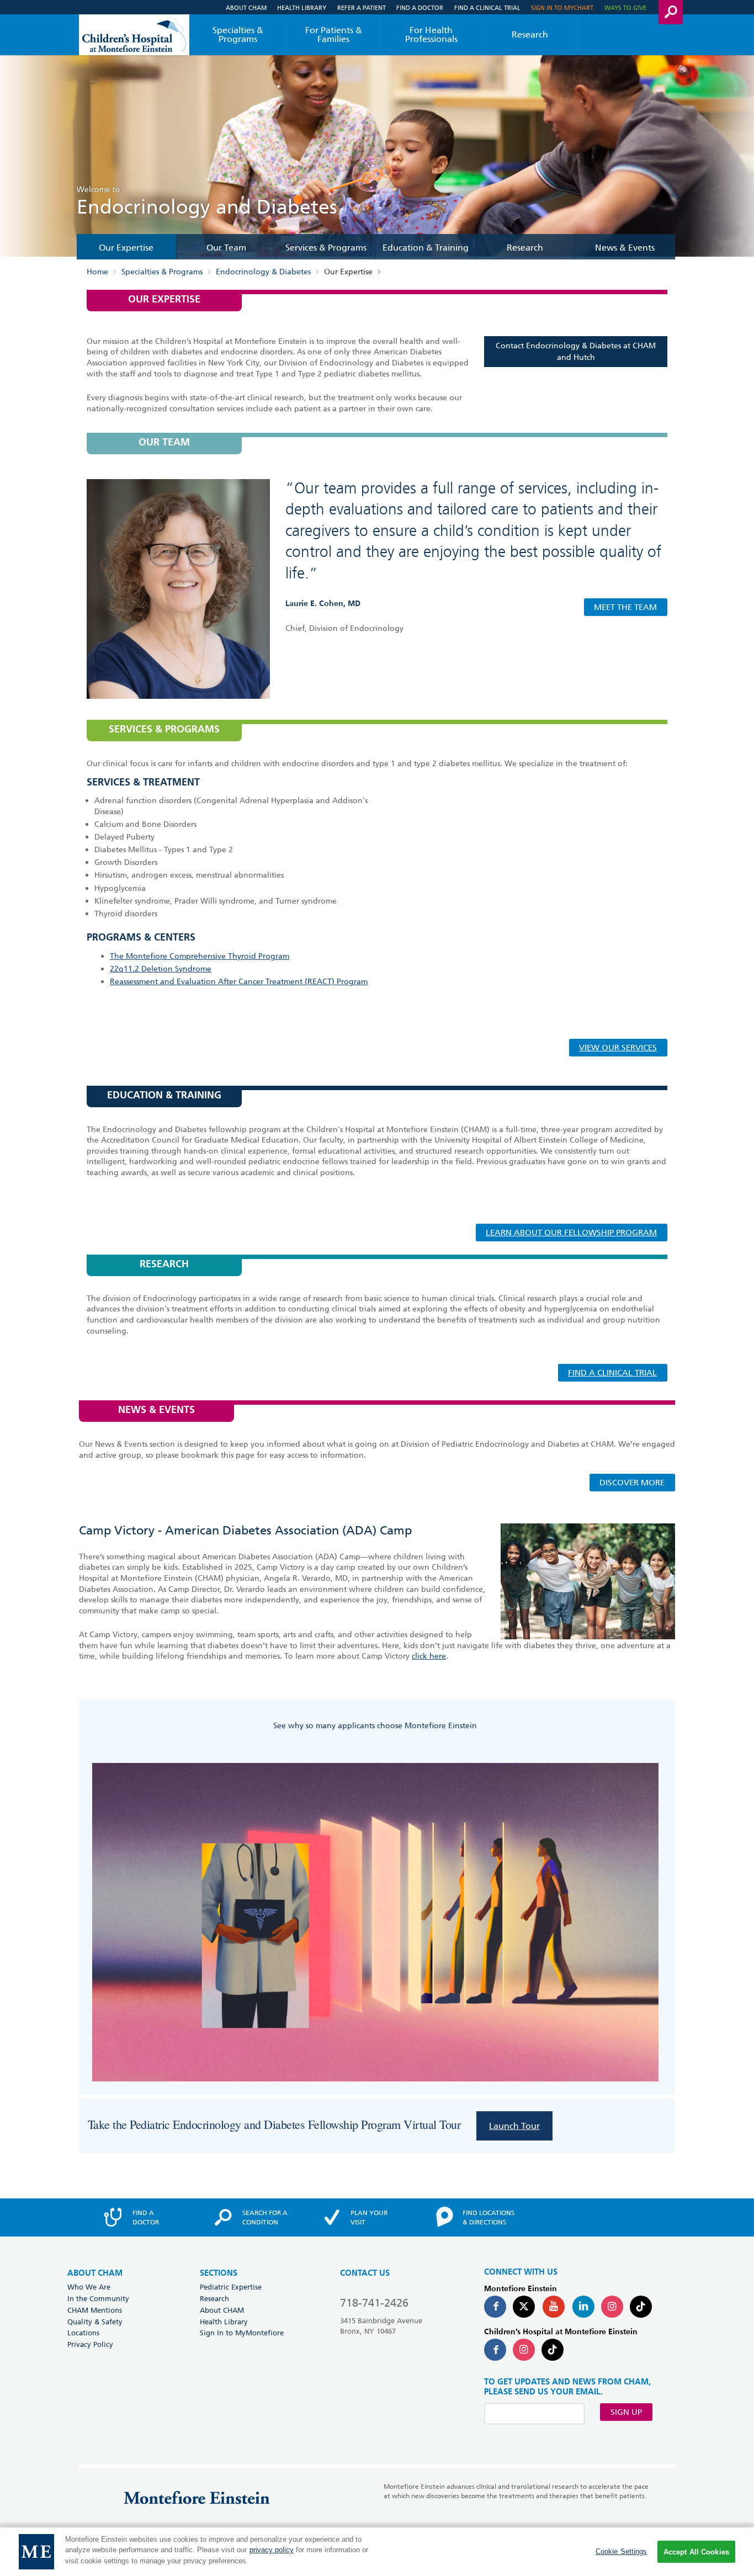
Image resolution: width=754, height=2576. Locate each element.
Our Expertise (126, 248)
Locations (83, 2333)
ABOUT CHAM (95, 2273)
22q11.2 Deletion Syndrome (161, 969)
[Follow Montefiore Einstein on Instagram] (612, 2307)
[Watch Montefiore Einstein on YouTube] (554, 2307)
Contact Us (365, 2273)
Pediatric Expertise (231, 2287)
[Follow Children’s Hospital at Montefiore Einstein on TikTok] (553, 2350)
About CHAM (246, 7)
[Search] (671, 12)
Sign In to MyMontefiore (242, 2333)
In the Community (98, 2298)
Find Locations (488, 2217)
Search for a (265, 2217)
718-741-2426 (374, 2303)
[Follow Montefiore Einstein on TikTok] (641, 2307)
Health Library (302, 7)
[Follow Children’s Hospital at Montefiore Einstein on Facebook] (495, 2350)
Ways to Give (625, 7)
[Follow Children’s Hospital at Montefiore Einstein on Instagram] (524, 2350)
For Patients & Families (334, 34)
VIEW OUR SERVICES (618, 1048)
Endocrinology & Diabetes (263, 272)
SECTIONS (219, 2273)
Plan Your (369, 2217)
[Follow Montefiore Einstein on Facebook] (495, 2307)
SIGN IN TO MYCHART (562, 7)
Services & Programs (326, 248)
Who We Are (89, 2287)
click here (429, 1656)
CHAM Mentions (95, 2310)
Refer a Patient (362, 7)
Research (530, 34)
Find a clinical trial (612, 1373)
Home (97, 272)
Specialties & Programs (238, 34)
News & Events (625, 248)
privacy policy (272, 2550)
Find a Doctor (420, 7)
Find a (146, 2217)
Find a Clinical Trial (487, 7)
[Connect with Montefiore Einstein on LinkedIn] (583, 2307)
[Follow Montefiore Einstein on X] (524, 2307)
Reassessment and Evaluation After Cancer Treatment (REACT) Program (239, 981)
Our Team (226, 248)
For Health (431, 34)
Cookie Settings (622, 2551)
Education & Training (426, 248)
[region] (377, 2552)
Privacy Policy (90, 2344)
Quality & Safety (95, 2322)
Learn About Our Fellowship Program (571, 1233)
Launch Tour (514, 2126)
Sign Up (626, 2412)
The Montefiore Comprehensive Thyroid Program (200, 956)
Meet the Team (625, 607)
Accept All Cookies (696, 2552)
